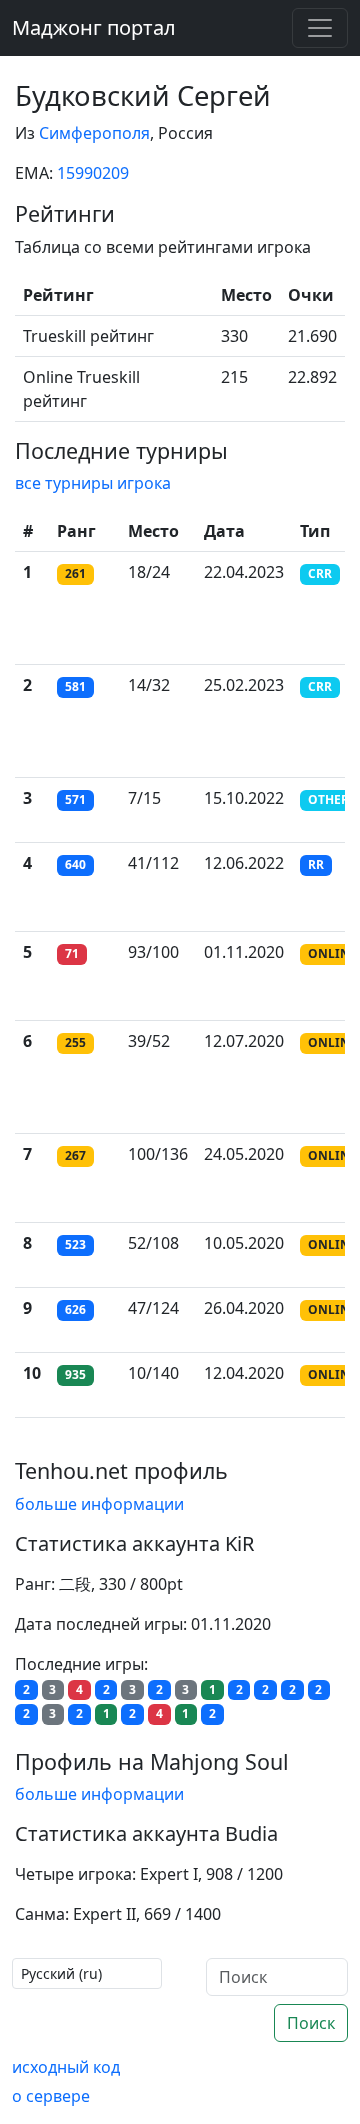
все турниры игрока (93, 483)
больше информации (99, 1504)
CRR (320, 573)
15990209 (93, 173)
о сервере (51, 2096)
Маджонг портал (94, 27)
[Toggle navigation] (320, 28)
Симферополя (94, 133)
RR (316, 864)
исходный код (66, 2067)
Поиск (311, 2023)
